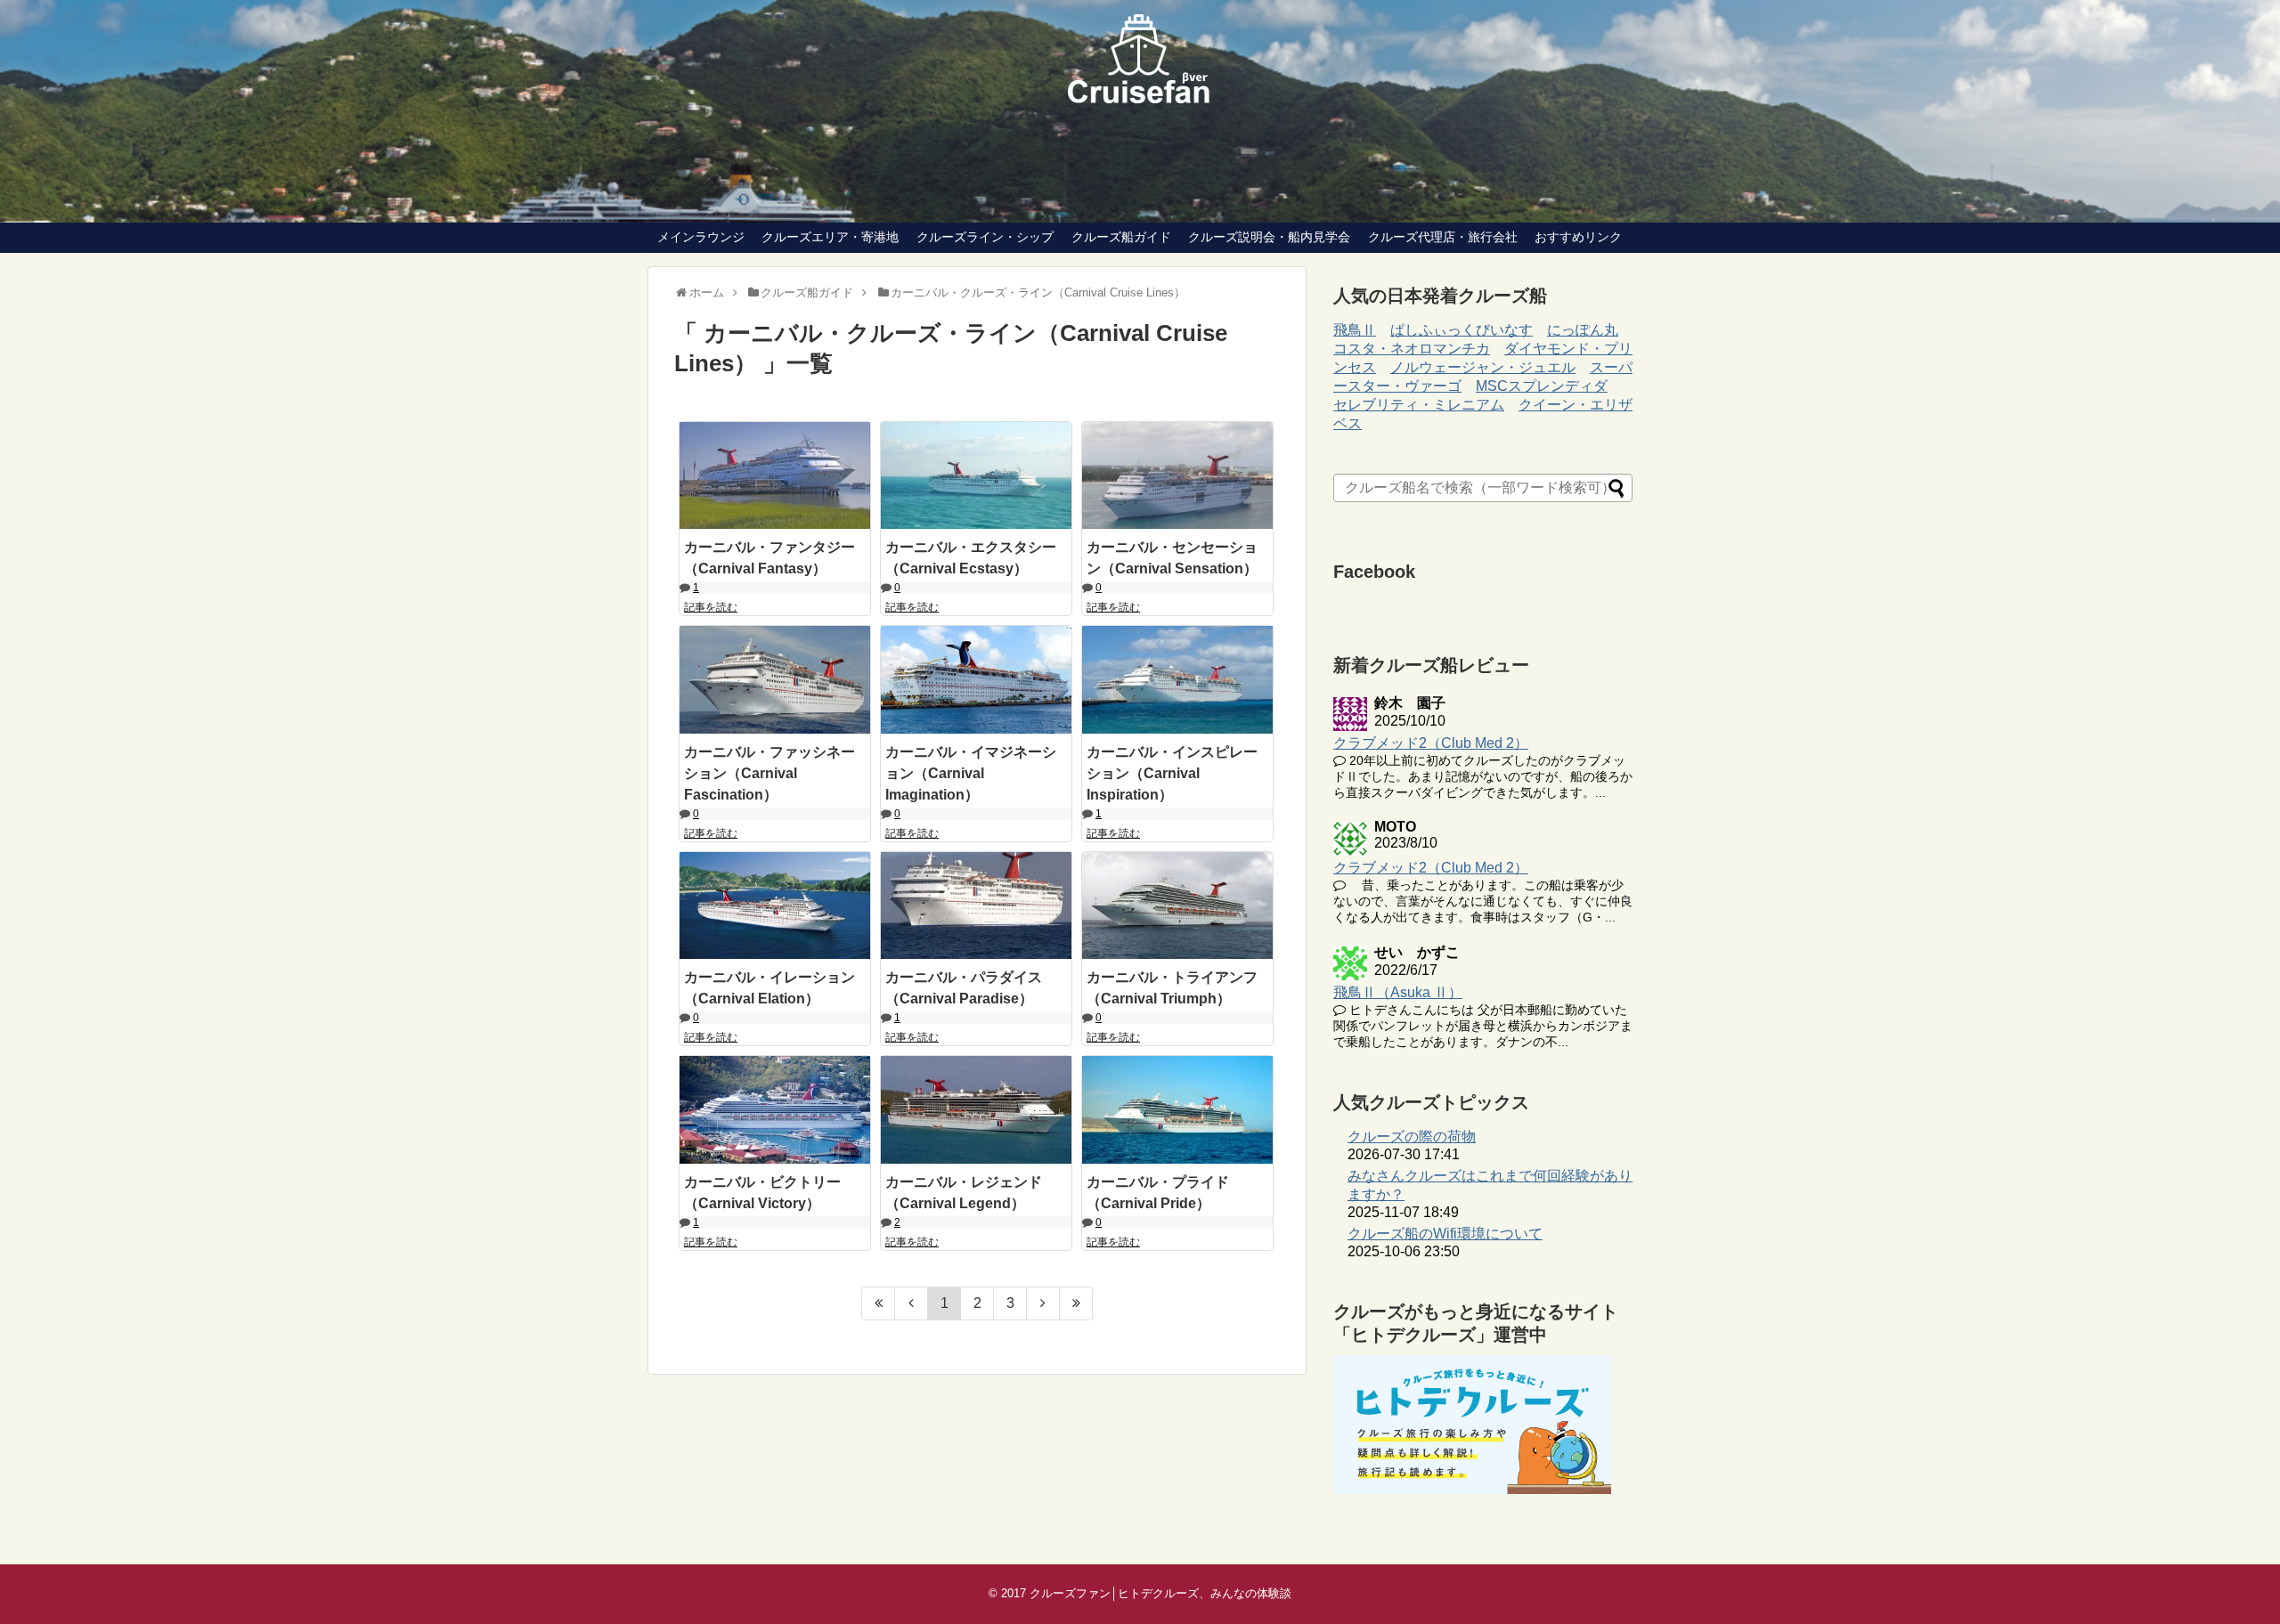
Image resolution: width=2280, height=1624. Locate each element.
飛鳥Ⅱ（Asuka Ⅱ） (1398, 992)
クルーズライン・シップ (985, 237)
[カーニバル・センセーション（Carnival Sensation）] (1177, 475)
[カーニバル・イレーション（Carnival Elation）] (775, 905)
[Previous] (912, 1303)
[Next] (1043, 1303)
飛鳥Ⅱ (1355, 330)
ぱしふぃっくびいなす (1462, 330)
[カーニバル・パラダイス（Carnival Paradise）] (976, 905)
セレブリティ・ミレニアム (1419, 405)
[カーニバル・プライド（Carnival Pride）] (1177, 1109)
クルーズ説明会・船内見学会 (1269, 237)
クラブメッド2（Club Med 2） (1431, 743)
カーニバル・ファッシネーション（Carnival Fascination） (769, 773)
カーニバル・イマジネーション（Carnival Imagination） (971, 773)
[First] (878, 1303)
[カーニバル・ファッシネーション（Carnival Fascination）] (775, 679)
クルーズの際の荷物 (1412, 1137)
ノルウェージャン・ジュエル (1483, 367)
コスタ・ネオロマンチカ (1412, 349)
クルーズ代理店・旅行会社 (1443, 237)
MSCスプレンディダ (1542, 386)
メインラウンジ (701, 237)
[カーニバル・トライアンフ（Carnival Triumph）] (1177, 905)
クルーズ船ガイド (1121, 237)
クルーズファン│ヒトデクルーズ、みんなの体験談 (1160, 1593)
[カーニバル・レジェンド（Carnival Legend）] (976, 1109)
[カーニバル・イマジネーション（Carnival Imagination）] (976, 679)
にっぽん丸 (1583, 330)
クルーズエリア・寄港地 (830, 237)
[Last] (1076, 1303)
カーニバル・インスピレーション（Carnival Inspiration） (1172, 773)
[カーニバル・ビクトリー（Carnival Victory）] (775, 1109)
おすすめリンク (1578, 237)
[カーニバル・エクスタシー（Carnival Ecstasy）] (976, 475)
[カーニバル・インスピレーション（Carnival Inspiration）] (1177, 679)
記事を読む (711, 607)
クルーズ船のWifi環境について (1445, 1234)
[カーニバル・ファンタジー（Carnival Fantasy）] (775, 475)
